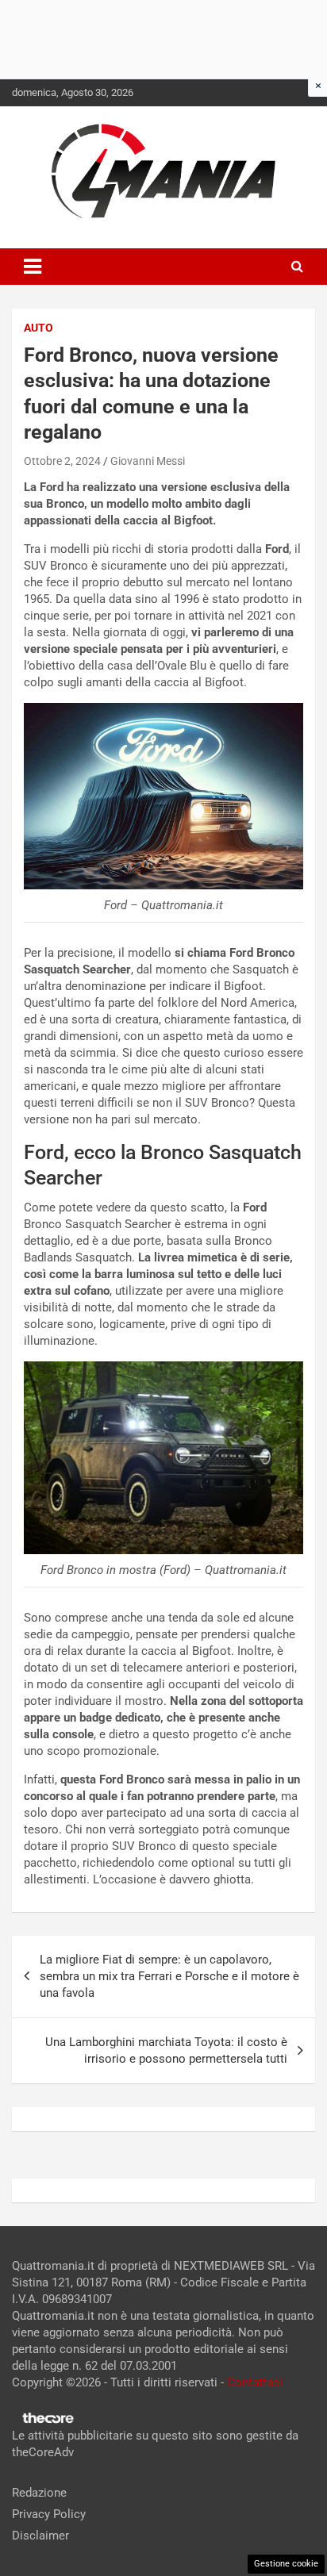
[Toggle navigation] (33, 267)
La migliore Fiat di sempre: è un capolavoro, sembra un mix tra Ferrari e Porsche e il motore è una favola (169, 1976)
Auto (38, 328)
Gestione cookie (286, 2564)
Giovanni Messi (148, 461)
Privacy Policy (49, 2514)
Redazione (39, 2493)
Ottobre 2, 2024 (62, 461)
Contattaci (255, 2382)
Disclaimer (40, 2536)
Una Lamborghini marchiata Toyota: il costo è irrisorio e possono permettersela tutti (166, 2050)
